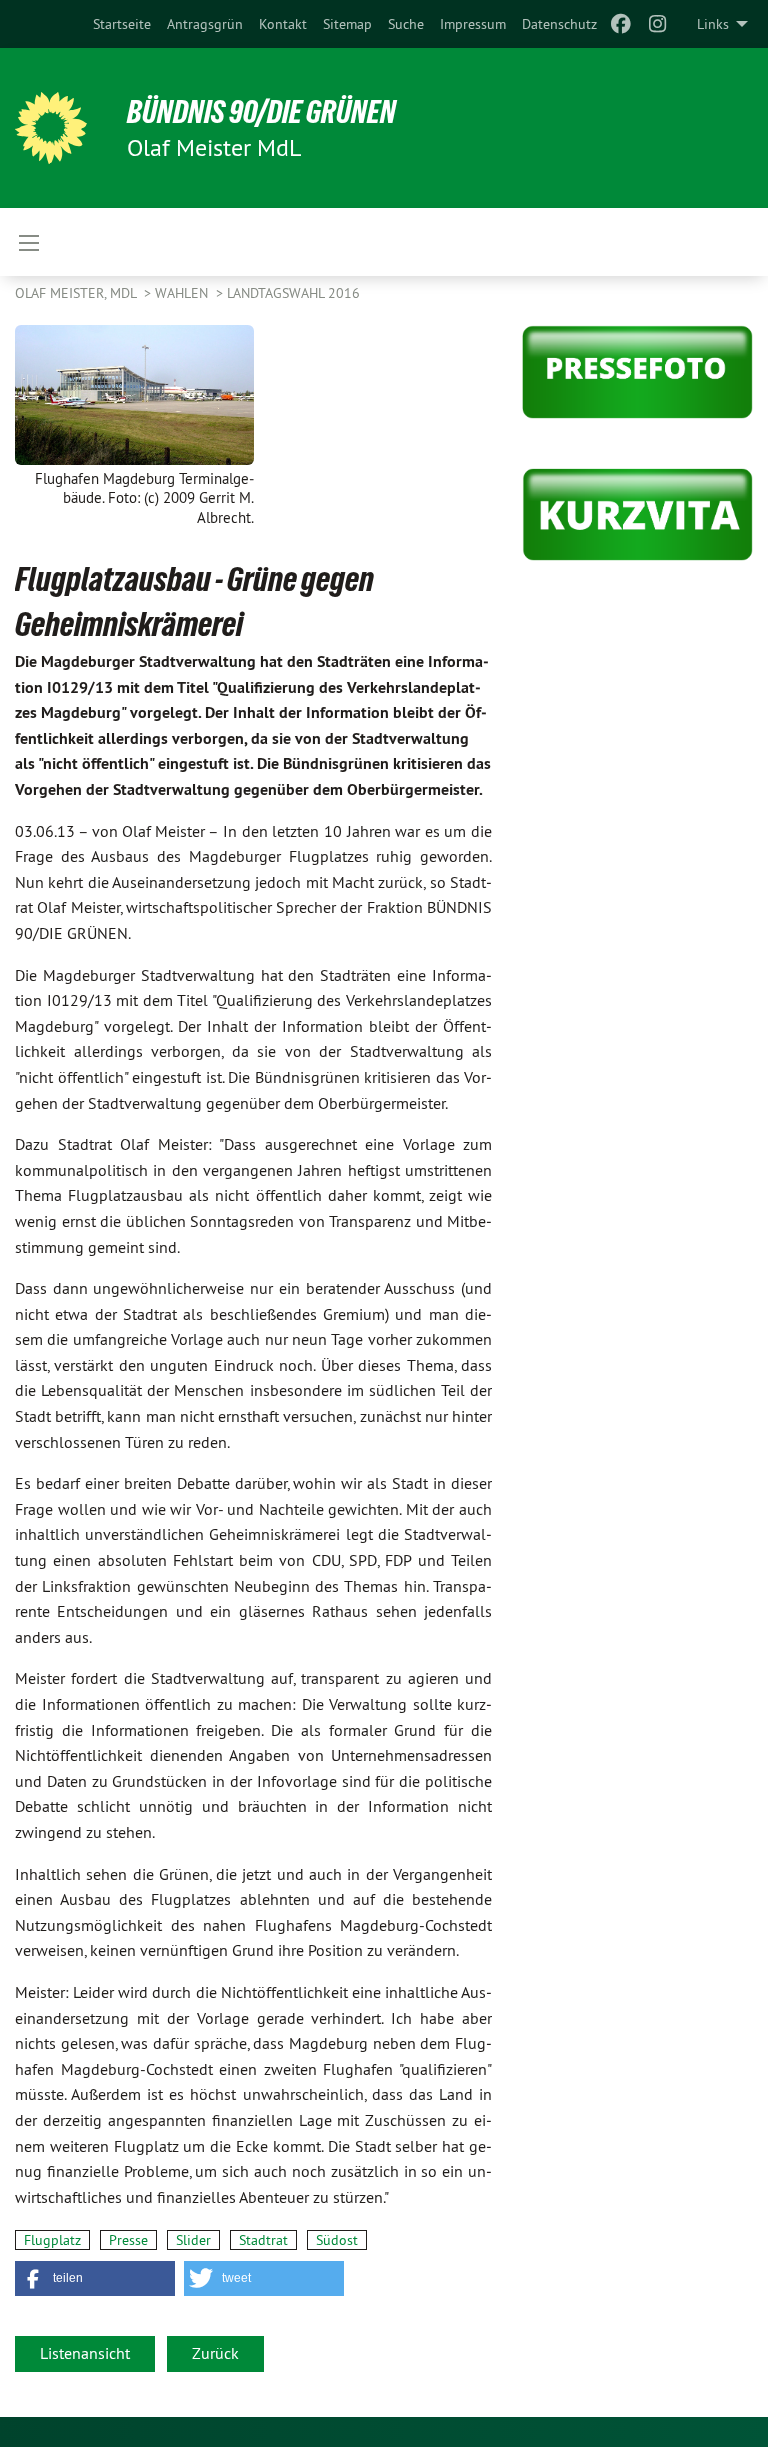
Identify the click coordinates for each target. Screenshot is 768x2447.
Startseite (122, 24)
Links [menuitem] (713, 24)
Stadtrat (263, 2240)
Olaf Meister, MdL (77, 293)
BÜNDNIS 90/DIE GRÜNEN (261, 112)
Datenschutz (559, 24)
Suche (406, 24)
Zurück (215, 2353)
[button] (95, 2278)
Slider (193, 2240)
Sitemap (347, 24)
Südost (337, 2240)
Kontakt (283, 24)
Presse (128, 2240)
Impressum (473, 24)
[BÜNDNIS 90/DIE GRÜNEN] (51, 128)
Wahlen (183, 293)
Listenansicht (85, 2353)
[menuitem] (122, 24)
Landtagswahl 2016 (293, 293)
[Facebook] (621, 24)
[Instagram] (657, 24)
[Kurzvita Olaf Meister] (637, 514)
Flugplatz (52, 2240)
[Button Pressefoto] (637, 372)
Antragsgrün (205, 24)
